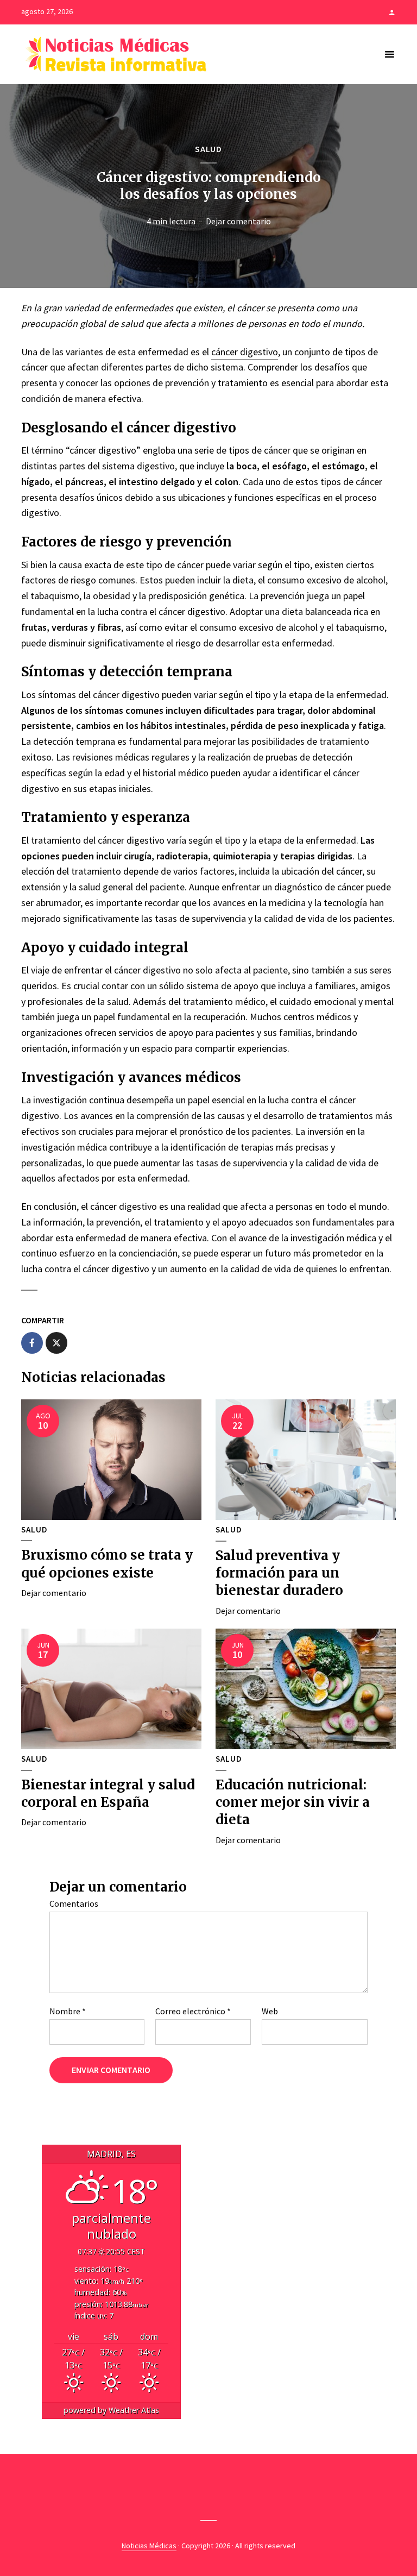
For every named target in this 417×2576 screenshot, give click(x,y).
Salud (208, 149)
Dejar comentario (238, 221)
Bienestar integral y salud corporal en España (108, 1793)
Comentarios (74, 1903)
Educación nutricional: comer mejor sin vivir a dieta (293, 1802)
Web (270, 2011)
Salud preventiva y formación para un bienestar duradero (279, 1573)
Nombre (68, 2011)
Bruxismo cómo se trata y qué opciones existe (107, 1564)
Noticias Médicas (149, 2546)
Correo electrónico (193, 2011)
